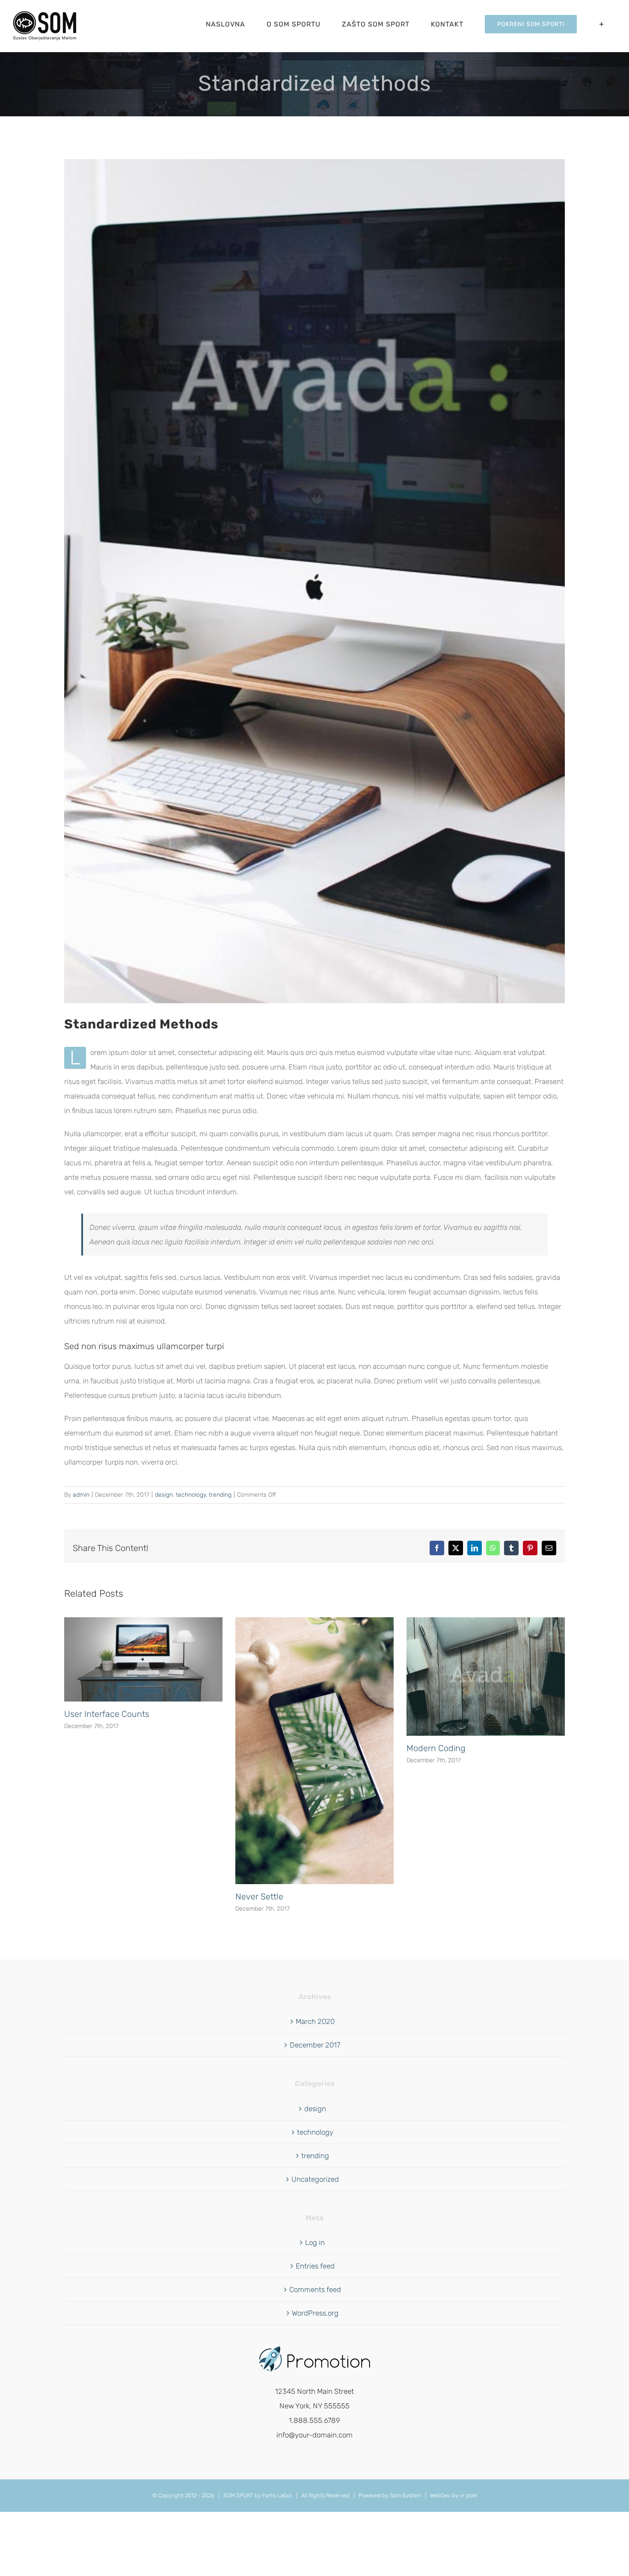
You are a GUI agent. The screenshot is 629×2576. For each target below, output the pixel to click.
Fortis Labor (277, 2495)
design (164, 1495)
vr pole (468, 2495)
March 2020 (315, 2021)
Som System (405, 2495)
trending (220, 1495)
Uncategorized (315, 2179)
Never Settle (259, 1897)
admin (81, 1495)
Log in (315, 2242)
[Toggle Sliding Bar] (602, 24)
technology (191, 1495)
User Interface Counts (107, 1714)
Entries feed (315, 2266)
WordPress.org (315, 2313)
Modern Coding (436, 1748)
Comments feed (315, 2289)
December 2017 (315, 2045)
